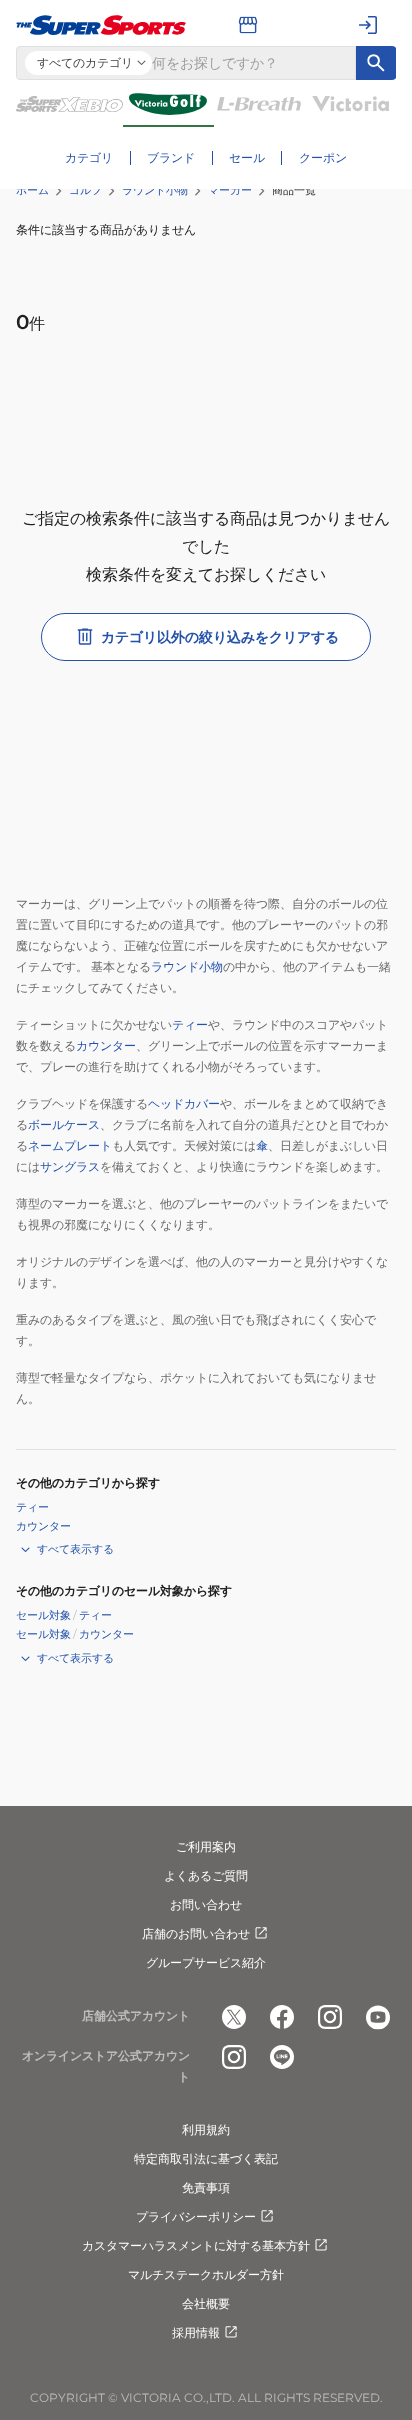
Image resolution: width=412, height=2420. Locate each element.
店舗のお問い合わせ (196, 1933)
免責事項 (206, 2187)
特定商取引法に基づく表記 (206, 2158)
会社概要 (206, 2303)
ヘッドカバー (184, 1103)
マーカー (230, 190)
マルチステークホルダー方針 (206, 2274)
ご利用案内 (206, 1846)
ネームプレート (70, 1145)
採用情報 (196, 2332)
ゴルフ (85, 190)
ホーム (32, 190)
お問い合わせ (206, 1904)
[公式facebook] (282, 2017)
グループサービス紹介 (206, 1962)
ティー (190, 1024)
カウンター (106, 1045)
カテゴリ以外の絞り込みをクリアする (220, 637)
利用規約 (206, 2129)
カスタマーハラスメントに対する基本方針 (196, 2245)
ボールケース (64, 1124)
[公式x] (234, 2017)
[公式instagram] (330, 2017)
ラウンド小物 (155, 190)
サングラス (70, 1166)
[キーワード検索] (376, 63)
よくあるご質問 (206, 1875)
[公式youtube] (378, 2017)
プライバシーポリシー (196, 2216)
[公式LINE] (282, 2057)
